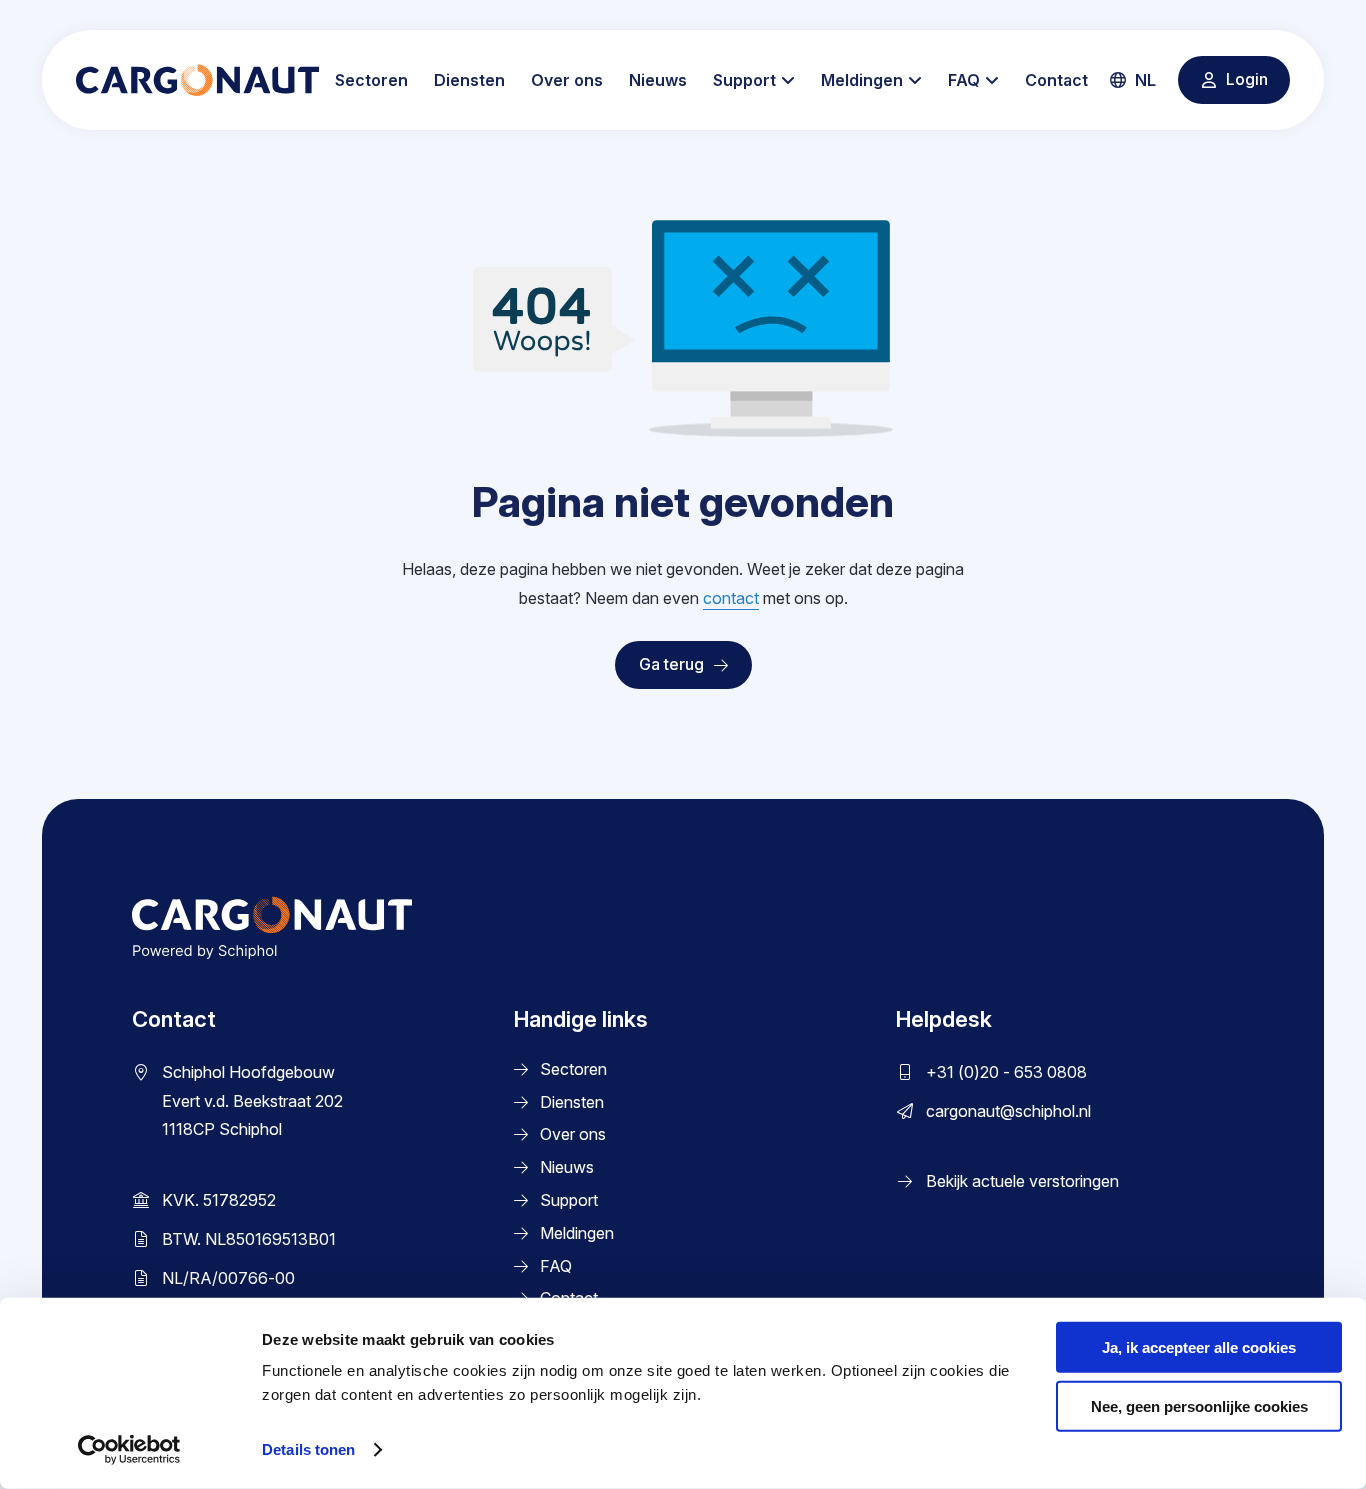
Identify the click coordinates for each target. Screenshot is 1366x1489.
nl (1143, 80)
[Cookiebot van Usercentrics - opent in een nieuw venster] (129, 1450)
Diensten (469, 80)
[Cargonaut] (197, 80)
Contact (1056, 80)
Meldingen (862, 80)
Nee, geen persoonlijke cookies (1199, 1406)
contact (731, 598)
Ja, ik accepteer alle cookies (1199, 1347)
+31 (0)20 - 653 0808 (1006, 1072)
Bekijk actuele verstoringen (1022, 1181)
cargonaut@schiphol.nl (1008, 1111)
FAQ (964, 80)
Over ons (567, 80)
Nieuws (658, 80)
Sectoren (371, 80)
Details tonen (308, 1449)
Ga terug (671, 664)
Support (744, 80)
